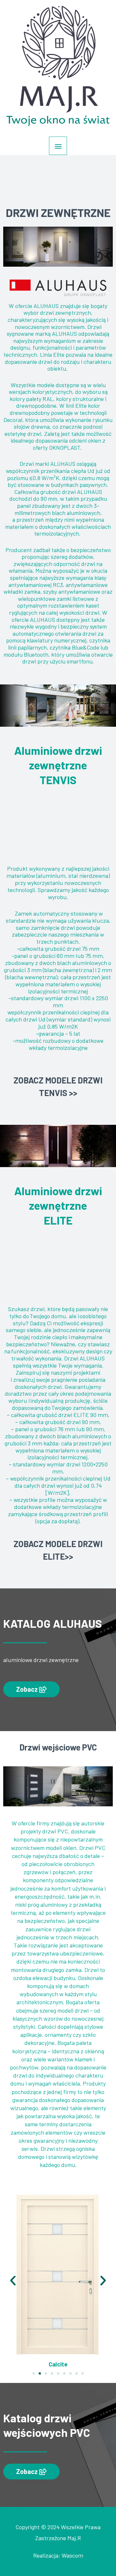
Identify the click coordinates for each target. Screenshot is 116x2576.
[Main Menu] (58, 146)
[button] (31, 1689)
